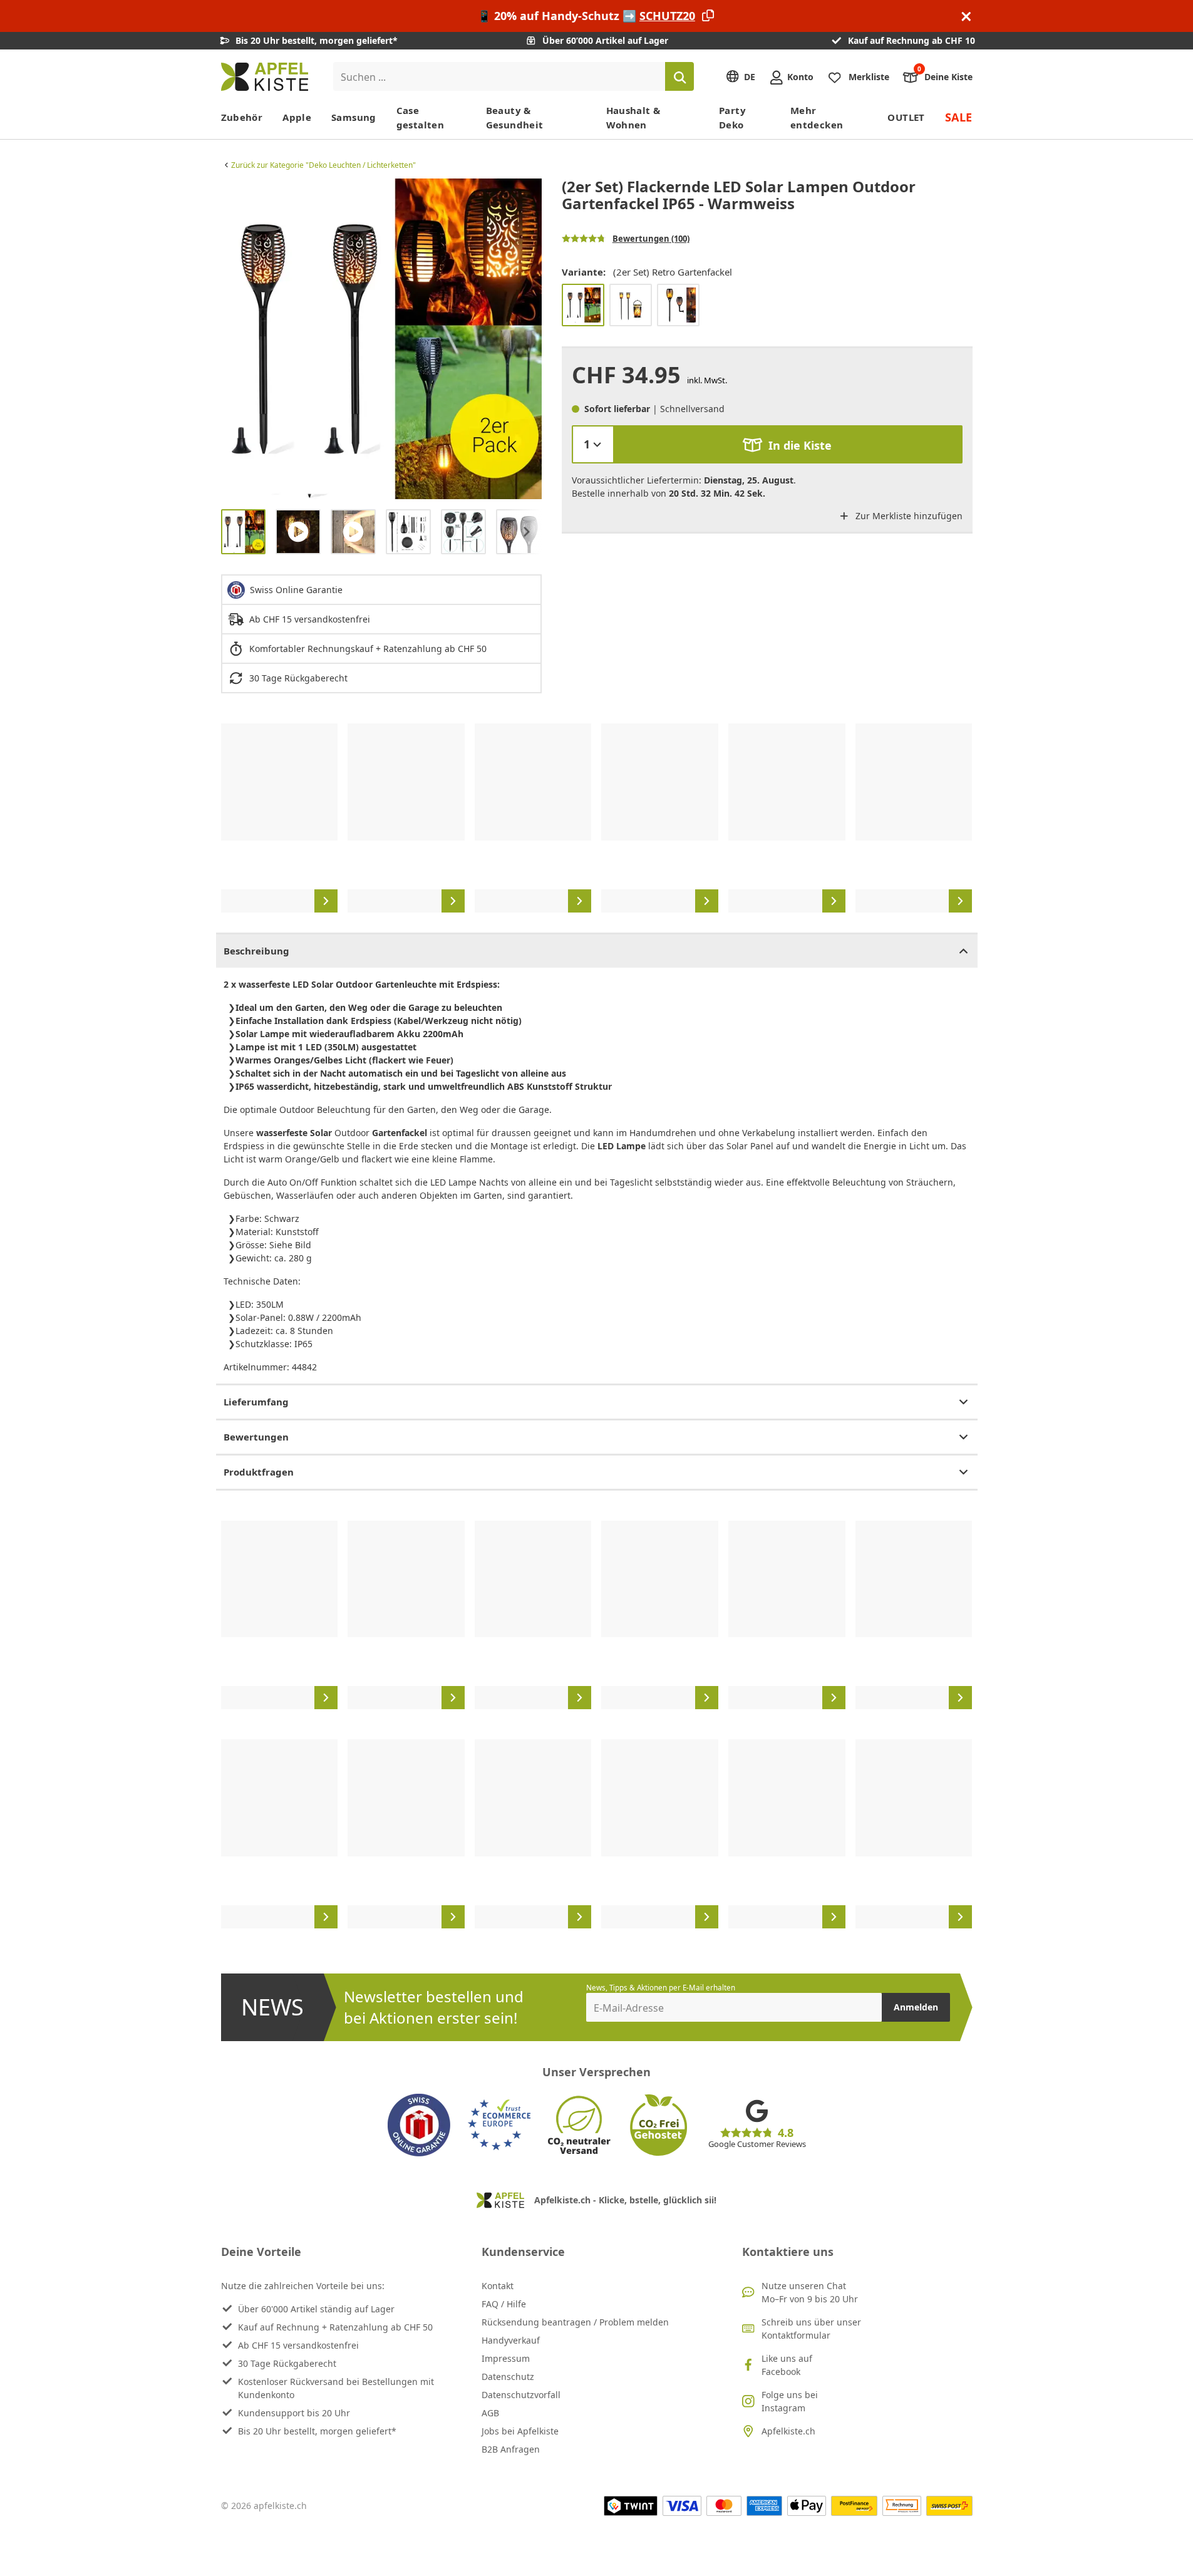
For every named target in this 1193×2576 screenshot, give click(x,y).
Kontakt (498, 2286)
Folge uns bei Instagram (790, 2401)
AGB (490, 2413)
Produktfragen (259, 1472)
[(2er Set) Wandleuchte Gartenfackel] (678, 305)
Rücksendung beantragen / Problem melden (575, 2322)
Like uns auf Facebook (787, 2365)
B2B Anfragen (511, 2449)
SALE (959, 117)
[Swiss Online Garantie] (419, 2125)
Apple (297, 117)
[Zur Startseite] (265, 77)
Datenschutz (508, 2377)
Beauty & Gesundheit (515, 117)
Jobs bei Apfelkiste (520, 2431)
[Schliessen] (966, 16)
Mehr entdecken (817, 117)
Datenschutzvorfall (521, 2395)
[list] (381, 339)
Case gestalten (420, 117)
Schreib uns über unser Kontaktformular (811, 2329)
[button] (234, 339)
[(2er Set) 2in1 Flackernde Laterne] (631, 305)
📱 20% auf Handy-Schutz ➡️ (586, 16)
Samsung (354, 117)
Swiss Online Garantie (296, 590)
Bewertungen (256, 1437)
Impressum (506, 2358)
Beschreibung (256, 951)
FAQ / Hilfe (504, 2304)
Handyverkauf (511, 2340)
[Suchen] (679, 76)
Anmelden (916, 2007)
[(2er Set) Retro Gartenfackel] (583, 305)
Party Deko (732, 117)
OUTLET (906, 117)
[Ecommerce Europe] (499, 2125)
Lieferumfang (256, 1402)
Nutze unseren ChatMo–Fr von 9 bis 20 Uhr (810, 2292)
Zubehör (242, 117)
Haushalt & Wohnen (633, 117)
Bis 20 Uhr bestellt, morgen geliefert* (317, 2431)
